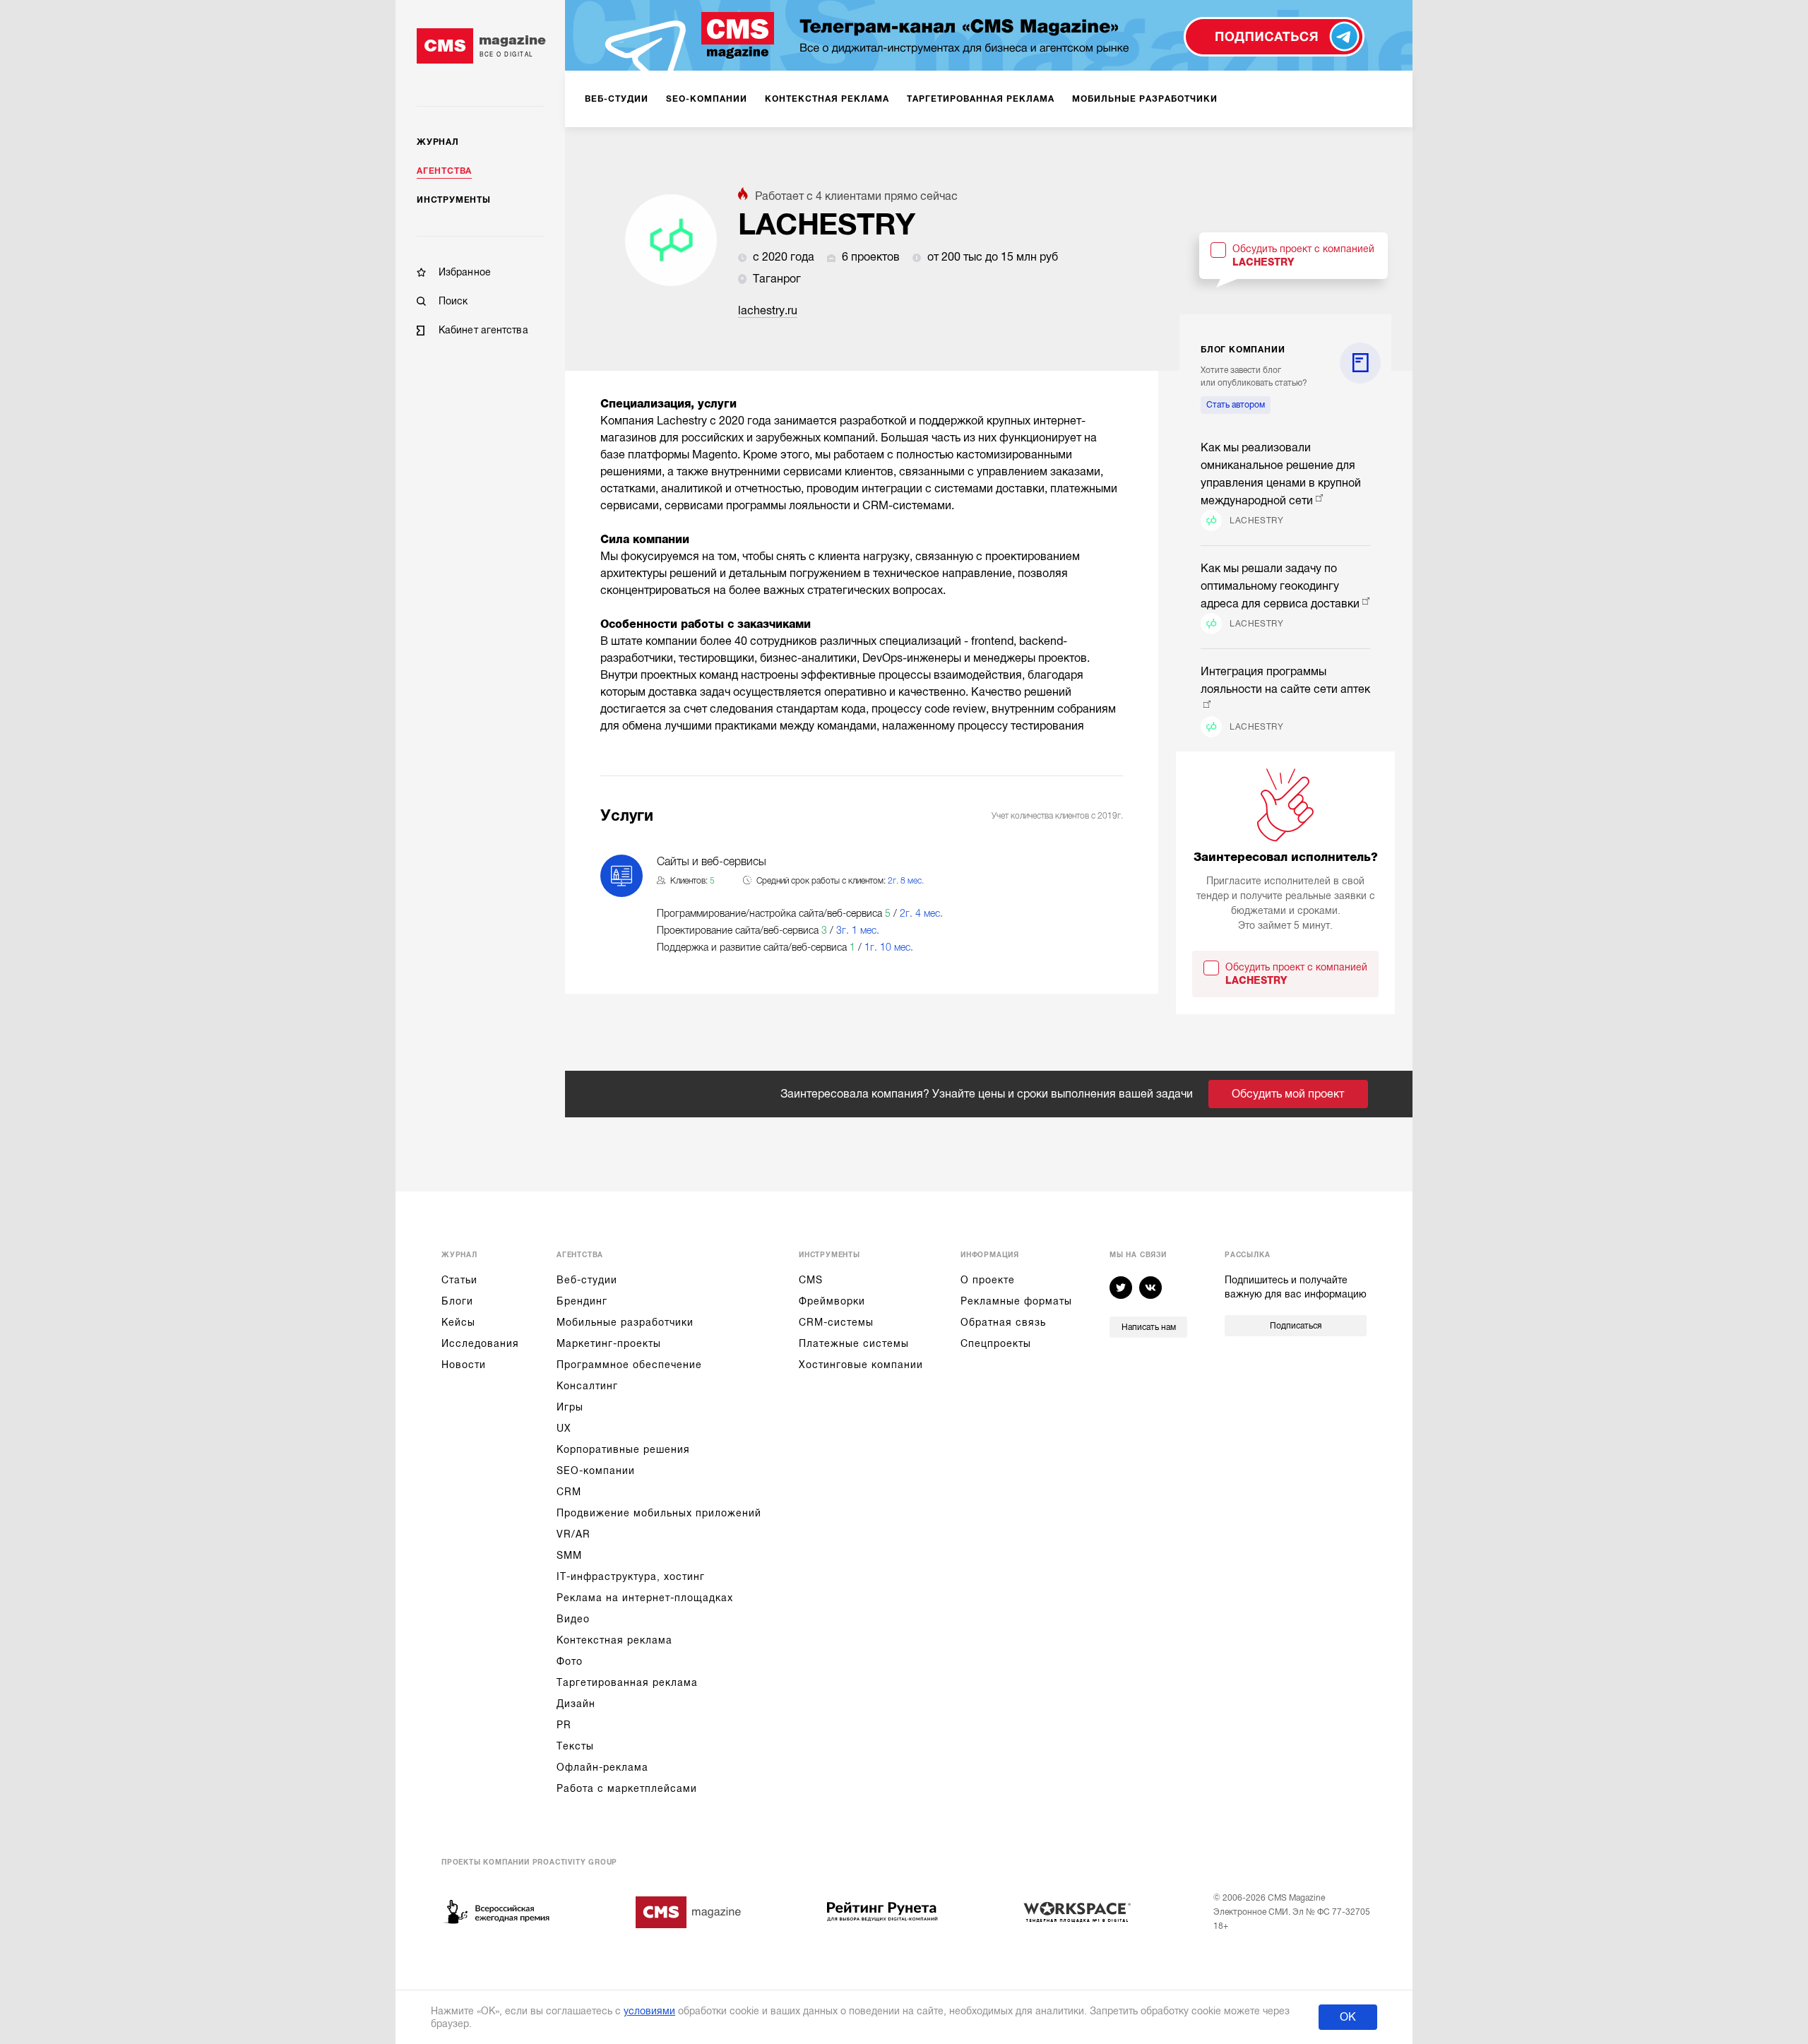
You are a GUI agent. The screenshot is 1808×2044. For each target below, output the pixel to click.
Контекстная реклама (614, 1640)
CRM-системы (836, 1322)
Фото (570, 1661)
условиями (649, 2011)
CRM (569, 1492)
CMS (811, 1280)
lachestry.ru (768, 311)
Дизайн (576, 1704)
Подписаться (1296, 1326)
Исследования (480, 1343)
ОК (1348, 2017)
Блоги (457, 1301)
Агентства (444, 171)
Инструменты (454, 200)
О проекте (988, 1280)
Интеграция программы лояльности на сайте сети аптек (1285, 681)
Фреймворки (832, 1301)
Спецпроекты (996, 1343)
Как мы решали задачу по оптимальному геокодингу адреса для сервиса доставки (1280, 586)
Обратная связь (1003, 1322)
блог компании (1243, 350)
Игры (570, 1407)
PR (564, 1725)
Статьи (459, 1280)
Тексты (575, 1746)
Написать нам (1149, 1327)
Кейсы (458, 1322)
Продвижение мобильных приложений (659, 1513)
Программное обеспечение (629, 1365)
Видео (573, 1619)
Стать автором (1236, 405)
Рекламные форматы (1016, 1301)
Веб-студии (587, 1280)
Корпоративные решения (623, 1449)
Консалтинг (587, 1386)
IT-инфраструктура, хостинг (631, 1576)
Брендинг (582, 1301)
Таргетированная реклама (627, 1682)
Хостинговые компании (861, 1365)
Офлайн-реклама (602, 1767)
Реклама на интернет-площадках (645, 1598)
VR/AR (573, 1534)
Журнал (438, 142)
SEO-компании (596, 1470)
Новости (464, 1365)
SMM (569, 1555)
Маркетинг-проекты (609, 1343)
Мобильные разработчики (625, 1322)
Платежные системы (854, 1343)
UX (564, 1428)
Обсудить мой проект (1288, 1094)
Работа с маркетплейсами (627, 1788)
